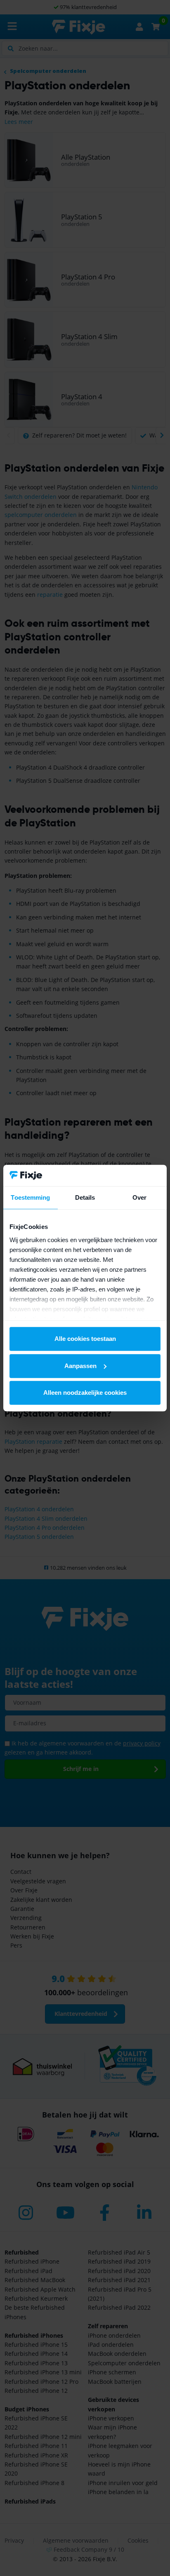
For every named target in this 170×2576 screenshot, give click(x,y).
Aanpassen (80, 1366)
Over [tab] (139, 1197)
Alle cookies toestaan (85, 1339)
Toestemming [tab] (30, 1197)
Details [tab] (85, 1197)
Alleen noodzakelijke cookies (85, 1393)
